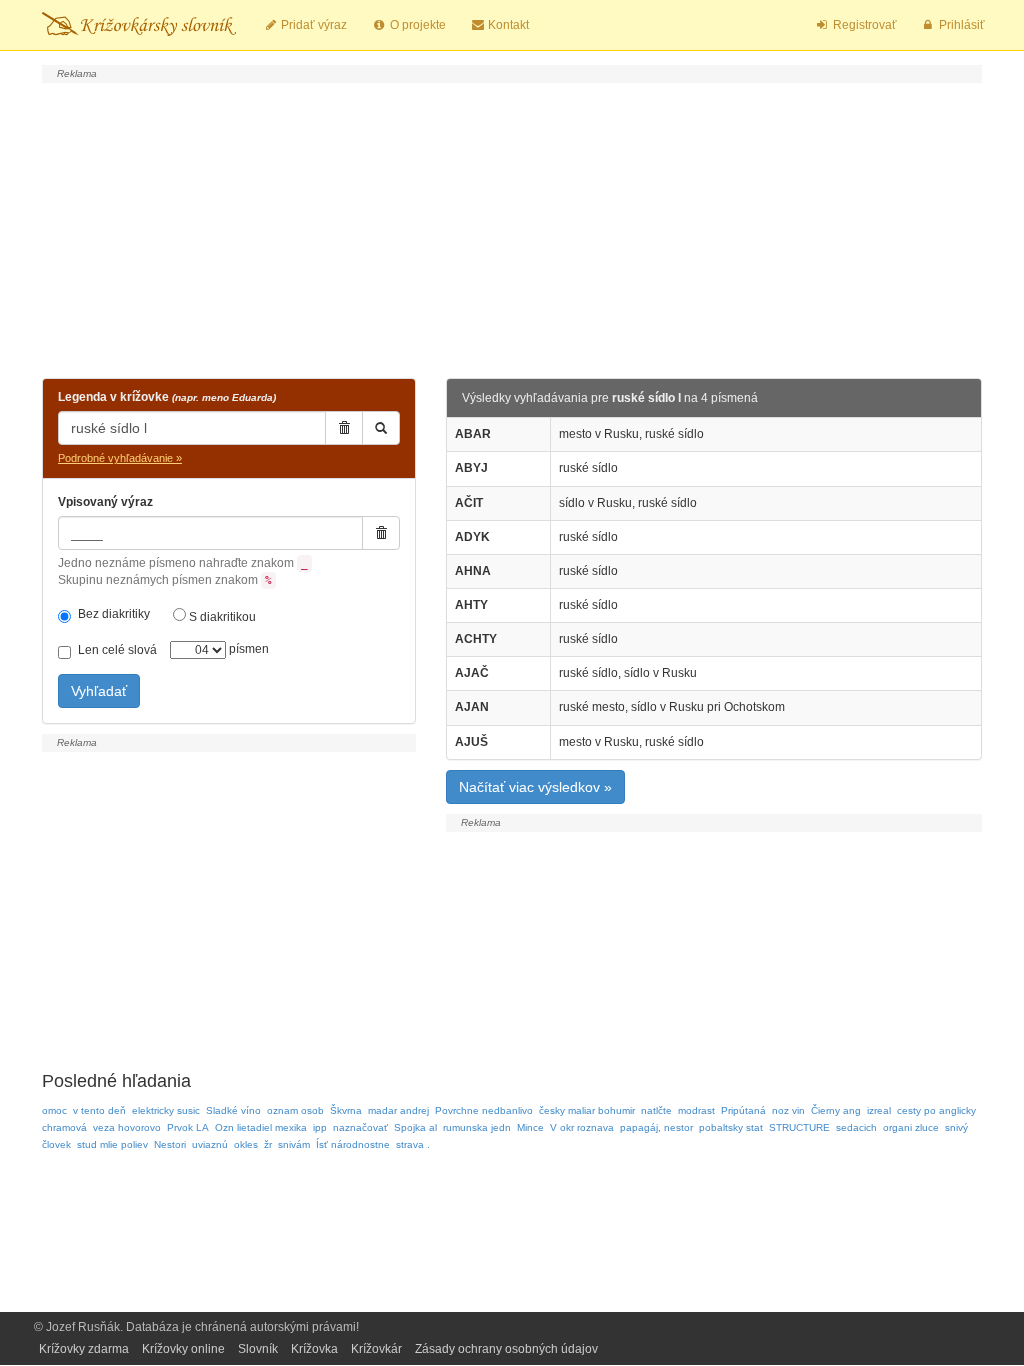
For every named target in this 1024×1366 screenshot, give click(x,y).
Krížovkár (376, 1349)
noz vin (788, 1110)
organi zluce (911, 1127)
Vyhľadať (99, 691)
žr (268, 1144)
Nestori (170, 1144)
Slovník (258, 1349)
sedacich (856, 1127)
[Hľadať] (381, 428)
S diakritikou (221, 617)
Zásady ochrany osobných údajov (506, 1349)
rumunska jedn (477, 1127)
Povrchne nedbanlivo (484, 1110)
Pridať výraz (312, 25)
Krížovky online (183, 1349)
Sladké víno (233, 1110)
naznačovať (360, 1127)
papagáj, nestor (656, 1127)
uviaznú (210, 1144)
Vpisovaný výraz (105, 502)
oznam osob (295, 1110)
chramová (64, 1127)
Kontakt (507, 25)
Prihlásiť (960, 25)
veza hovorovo (127, 1127)
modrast (696, 1110)
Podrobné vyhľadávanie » (120, 458)
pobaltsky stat (731, 1127)
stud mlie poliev (112, 1144)
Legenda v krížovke (167, 397)
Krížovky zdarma (84, 1349)
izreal (879, 1110)
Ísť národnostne (353, 1144)
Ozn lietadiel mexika (261, 1127)
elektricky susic (166, 1110)
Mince (530, 1127)
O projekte (416, 25)
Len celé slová (117, 650)
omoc (54, 1110)
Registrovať (863, 25)
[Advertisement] (512, 228)
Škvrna (346, 1110)
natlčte (656, 1110)
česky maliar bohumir (587, 1110)
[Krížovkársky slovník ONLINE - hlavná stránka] (139, 25)
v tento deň (99, 1110)
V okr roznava (582, 1127)
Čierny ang (836, 1110)
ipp (320, 1127)
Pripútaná (743, 1110)
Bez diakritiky (114, 614)
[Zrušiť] (344, 428)
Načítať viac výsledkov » (535, 787)
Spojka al (415, 1127)
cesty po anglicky (936, 1110)
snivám (294, 1144)
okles (246, 1144)
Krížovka (314, 1349)
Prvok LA (188, 1127)
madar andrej (398, 1110)
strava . (413, 1144)
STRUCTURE (799, 1127)
